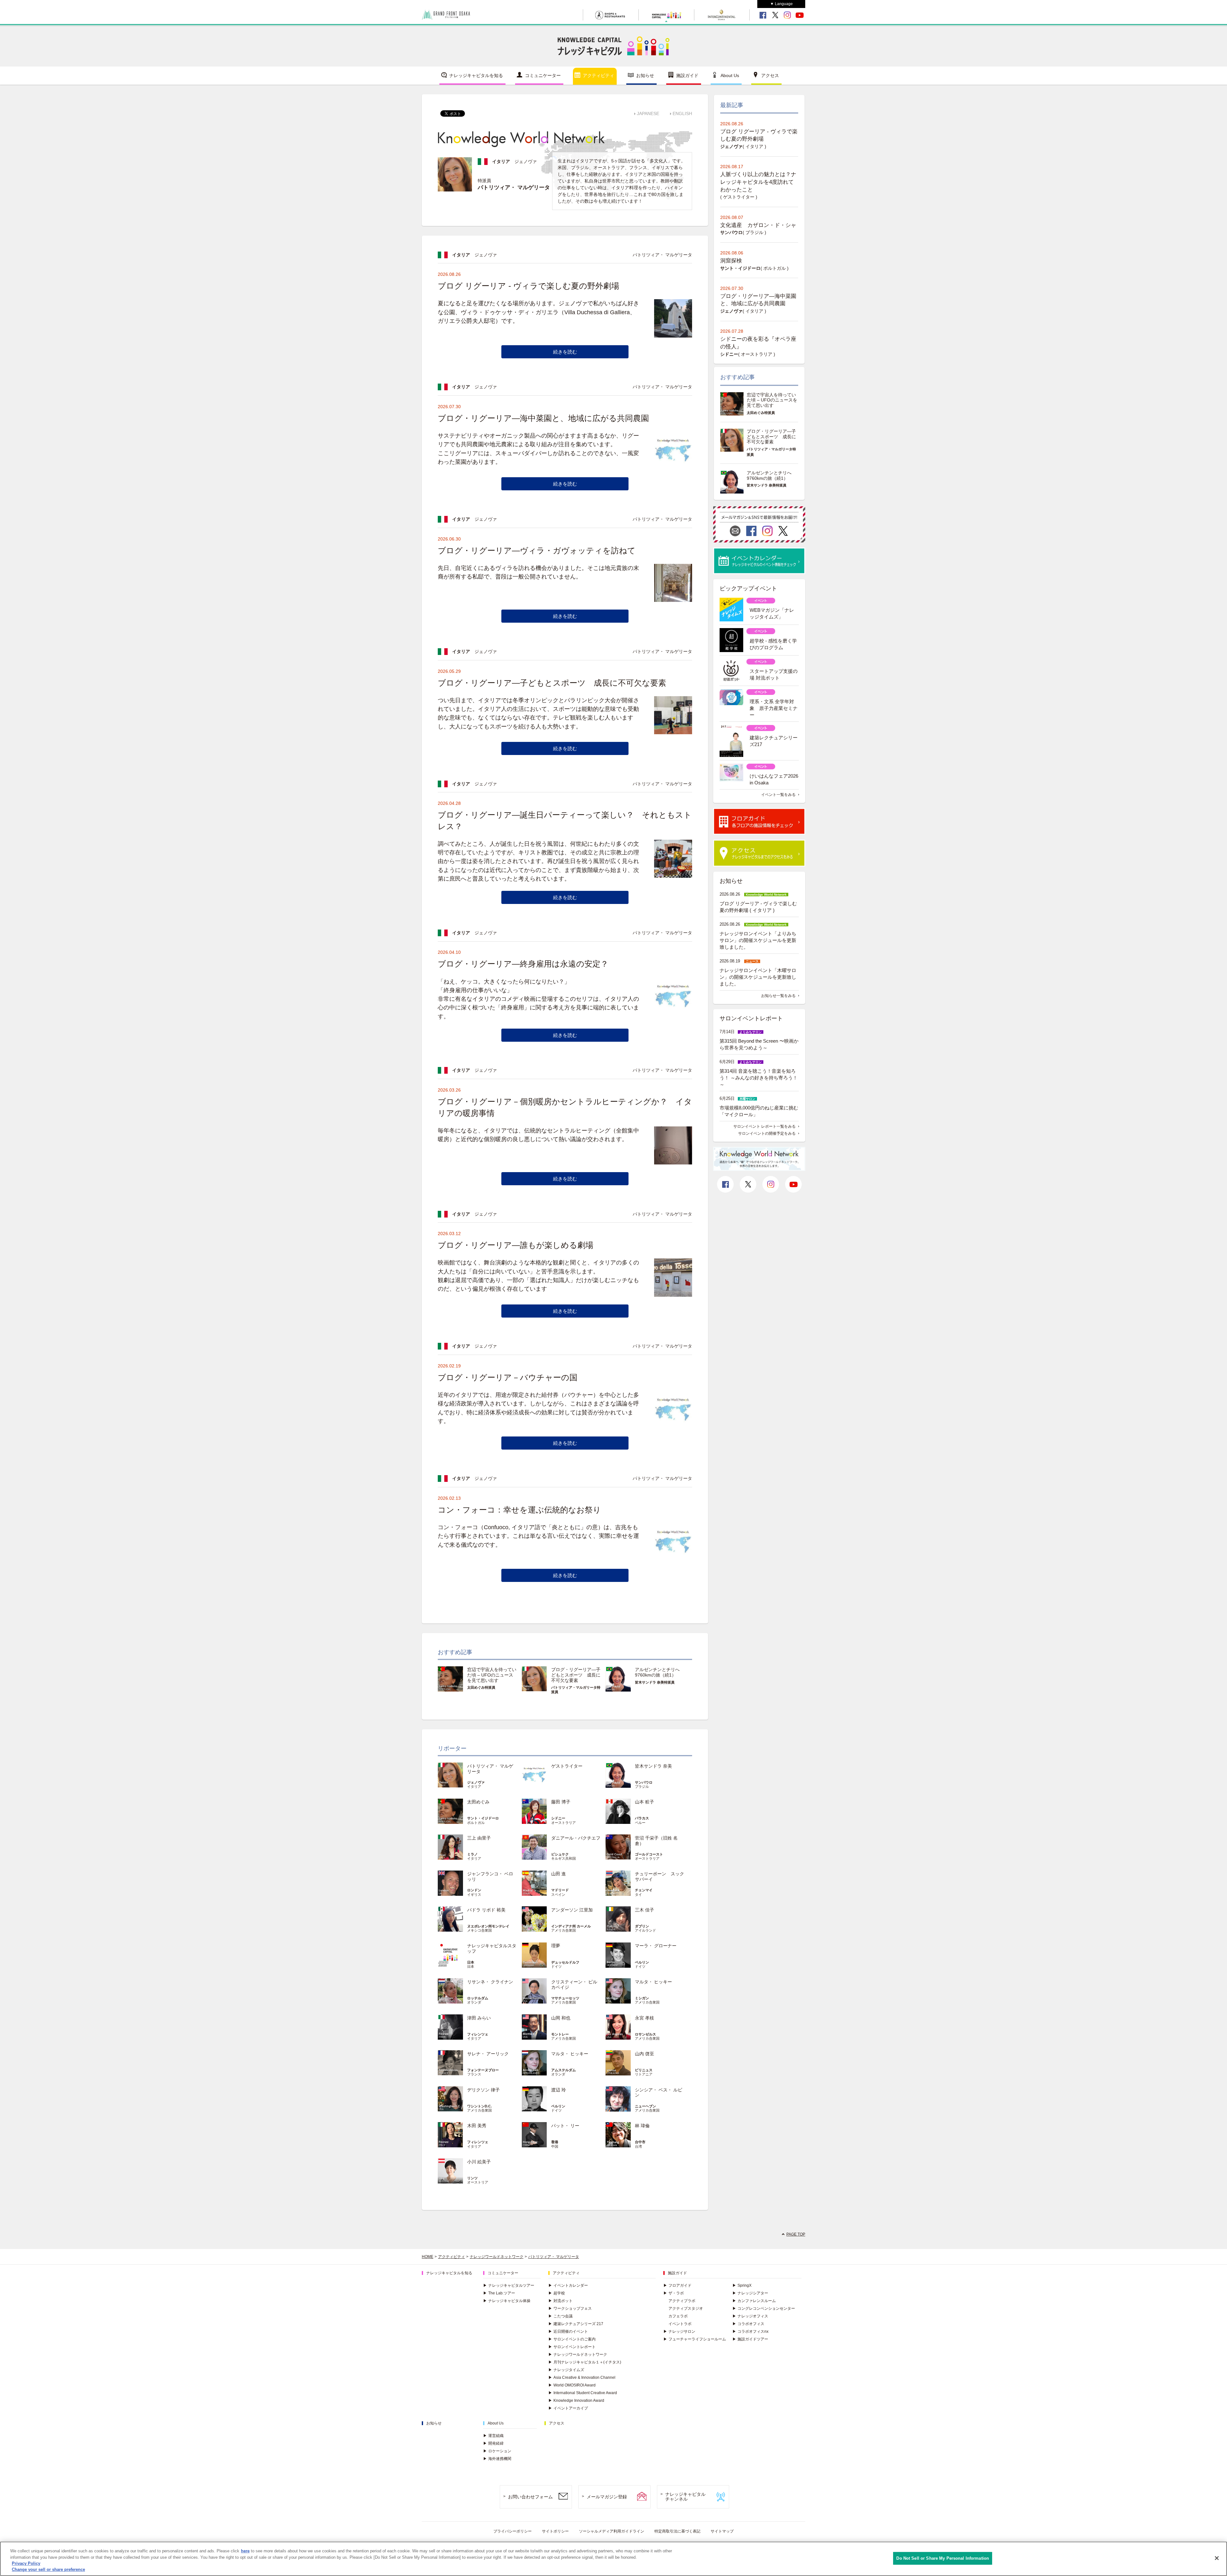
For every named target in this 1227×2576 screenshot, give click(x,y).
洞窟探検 (731, 261)
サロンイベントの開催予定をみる (767, 1133)
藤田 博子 (561, 1802)
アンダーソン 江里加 (572, 1910)
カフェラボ (678, 2316)
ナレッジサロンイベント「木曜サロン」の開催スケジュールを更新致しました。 (758, 977)
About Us (730, 75)
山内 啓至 (644, 2054)
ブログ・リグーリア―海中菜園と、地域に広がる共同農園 (543, 418)
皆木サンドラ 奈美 (653, 1766)
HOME (428, 2257)
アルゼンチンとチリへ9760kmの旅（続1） (657, 1672)
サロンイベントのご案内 (572, 2339)
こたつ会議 (560, 2316)
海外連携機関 (497, 2459)
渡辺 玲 (559, 2090)
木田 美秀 (477, 2126)
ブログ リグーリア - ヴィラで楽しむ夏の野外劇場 (529, 286)
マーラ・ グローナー (656, 1946)
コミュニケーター (543, 75)
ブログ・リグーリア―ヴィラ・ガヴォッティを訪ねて (537, 550)
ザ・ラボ (674, 2293)
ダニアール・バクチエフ (576, 1838)
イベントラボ (680, 2324)
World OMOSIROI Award (572, 2385)
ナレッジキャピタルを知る (476, 75)
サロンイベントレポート (572, 2347)
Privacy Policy (26, 2563)
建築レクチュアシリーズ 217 (576, 2324)
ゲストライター (567, 1766)
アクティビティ (598, 75)
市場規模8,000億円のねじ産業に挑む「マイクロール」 (759, 1111)
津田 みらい (479, 2018)
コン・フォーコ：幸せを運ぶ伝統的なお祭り (519, 1510)
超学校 (557, 2293)
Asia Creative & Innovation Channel (582, 2378)
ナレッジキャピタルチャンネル (685, 2497)
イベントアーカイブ (568, 2408)
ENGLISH (682, 113)
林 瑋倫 (642, 2126)
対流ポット (560, 2301)
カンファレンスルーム (754, 2301)
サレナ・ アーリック (488, 2054)
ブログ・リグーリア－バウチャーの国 (508, 1377)
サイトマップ (722, 2531)
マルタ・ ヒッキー (653, 1982)
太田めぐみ (478, 1802)
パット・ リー (565, 2126)
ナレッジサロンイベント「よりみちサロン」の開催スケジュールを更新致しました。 (758, 940)
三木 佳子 (644, 1910)
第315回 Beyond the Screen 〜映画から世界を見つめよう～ (759, 1044)
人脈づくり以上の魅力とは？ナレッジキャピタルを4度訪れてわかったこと (758, 182)
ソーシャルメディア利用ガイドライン (612, 2531)
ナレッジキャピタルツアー (509, 2285)
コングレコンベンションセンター (764, 2308)
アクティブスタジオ (686, 2308)
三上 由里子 (479, 1838)
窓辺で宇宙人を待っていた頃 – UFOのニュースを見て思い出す (492, 1675)
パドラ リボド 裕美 (486, 1910)
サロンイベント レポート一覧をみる (764, 1126)
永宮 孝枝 (644, 2018)
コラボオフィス (748, 2324)
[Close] (1217, 2558)
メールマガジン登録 (607, 2497)
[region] (613, 2559)
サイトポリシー (555, 2531)
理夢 (556, 1946)
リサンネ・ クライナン (490, 1982)
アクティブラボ (682, 2301)
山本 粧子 (644, 1802)
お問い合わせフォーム (530, 2497)
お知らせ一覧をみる (778, 996)
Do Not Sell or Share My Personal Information (943, 2558)
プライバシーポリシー (513, 2531)
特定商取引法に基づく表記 (677, 2531)
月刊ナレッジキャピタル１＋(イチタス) (585, 2362)
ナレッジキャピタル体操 (507, 2301)
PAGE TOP (796, 2234)
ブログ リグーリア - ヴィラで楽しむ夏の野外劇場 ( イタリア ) (758, 907)
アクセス (770, 75)
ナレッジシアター (750, 2293)
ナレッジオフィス (750, 2316)
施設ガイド (687, 75)
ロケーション (497, 2451)
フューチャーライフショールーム (695, 2339)
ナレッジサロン (679, 2331)
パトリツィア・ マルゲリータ (554, 2257)
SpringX (742, 2285)
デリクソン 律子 (483, 2090)
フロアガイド (677, 2285)
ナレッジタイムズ (566, 2370)
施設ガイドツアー (750, 2339)
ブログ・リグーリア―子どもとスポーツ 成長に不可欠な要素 (552, 683)
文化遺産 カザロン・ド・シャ (758, 225)
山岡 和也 (561, 2018)
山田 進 (559, 1874)
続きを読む (565, 352)
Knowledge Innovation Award (576, 2401)
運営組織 (493, 2436)
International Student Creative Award (583, 2393)
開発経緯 (493, 2443)
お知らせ (645, 75)
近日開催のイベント (568, 2331)
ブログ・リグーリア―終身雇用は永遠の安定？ (523, 964)
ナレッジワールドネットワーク (497, 2257)
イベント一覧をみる (778, 795)
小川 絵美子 (479, 2162)
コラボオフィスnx (750, 2331)
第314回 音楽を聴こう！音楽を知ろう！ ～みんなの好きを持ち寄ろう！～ (759, 1078)
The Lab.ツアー (499, 2293)
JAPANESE (648, 113)
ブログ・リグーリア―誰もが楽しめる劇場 (516, 1245)
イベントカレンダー (568, 2285)
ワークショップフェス (570, 2308)
